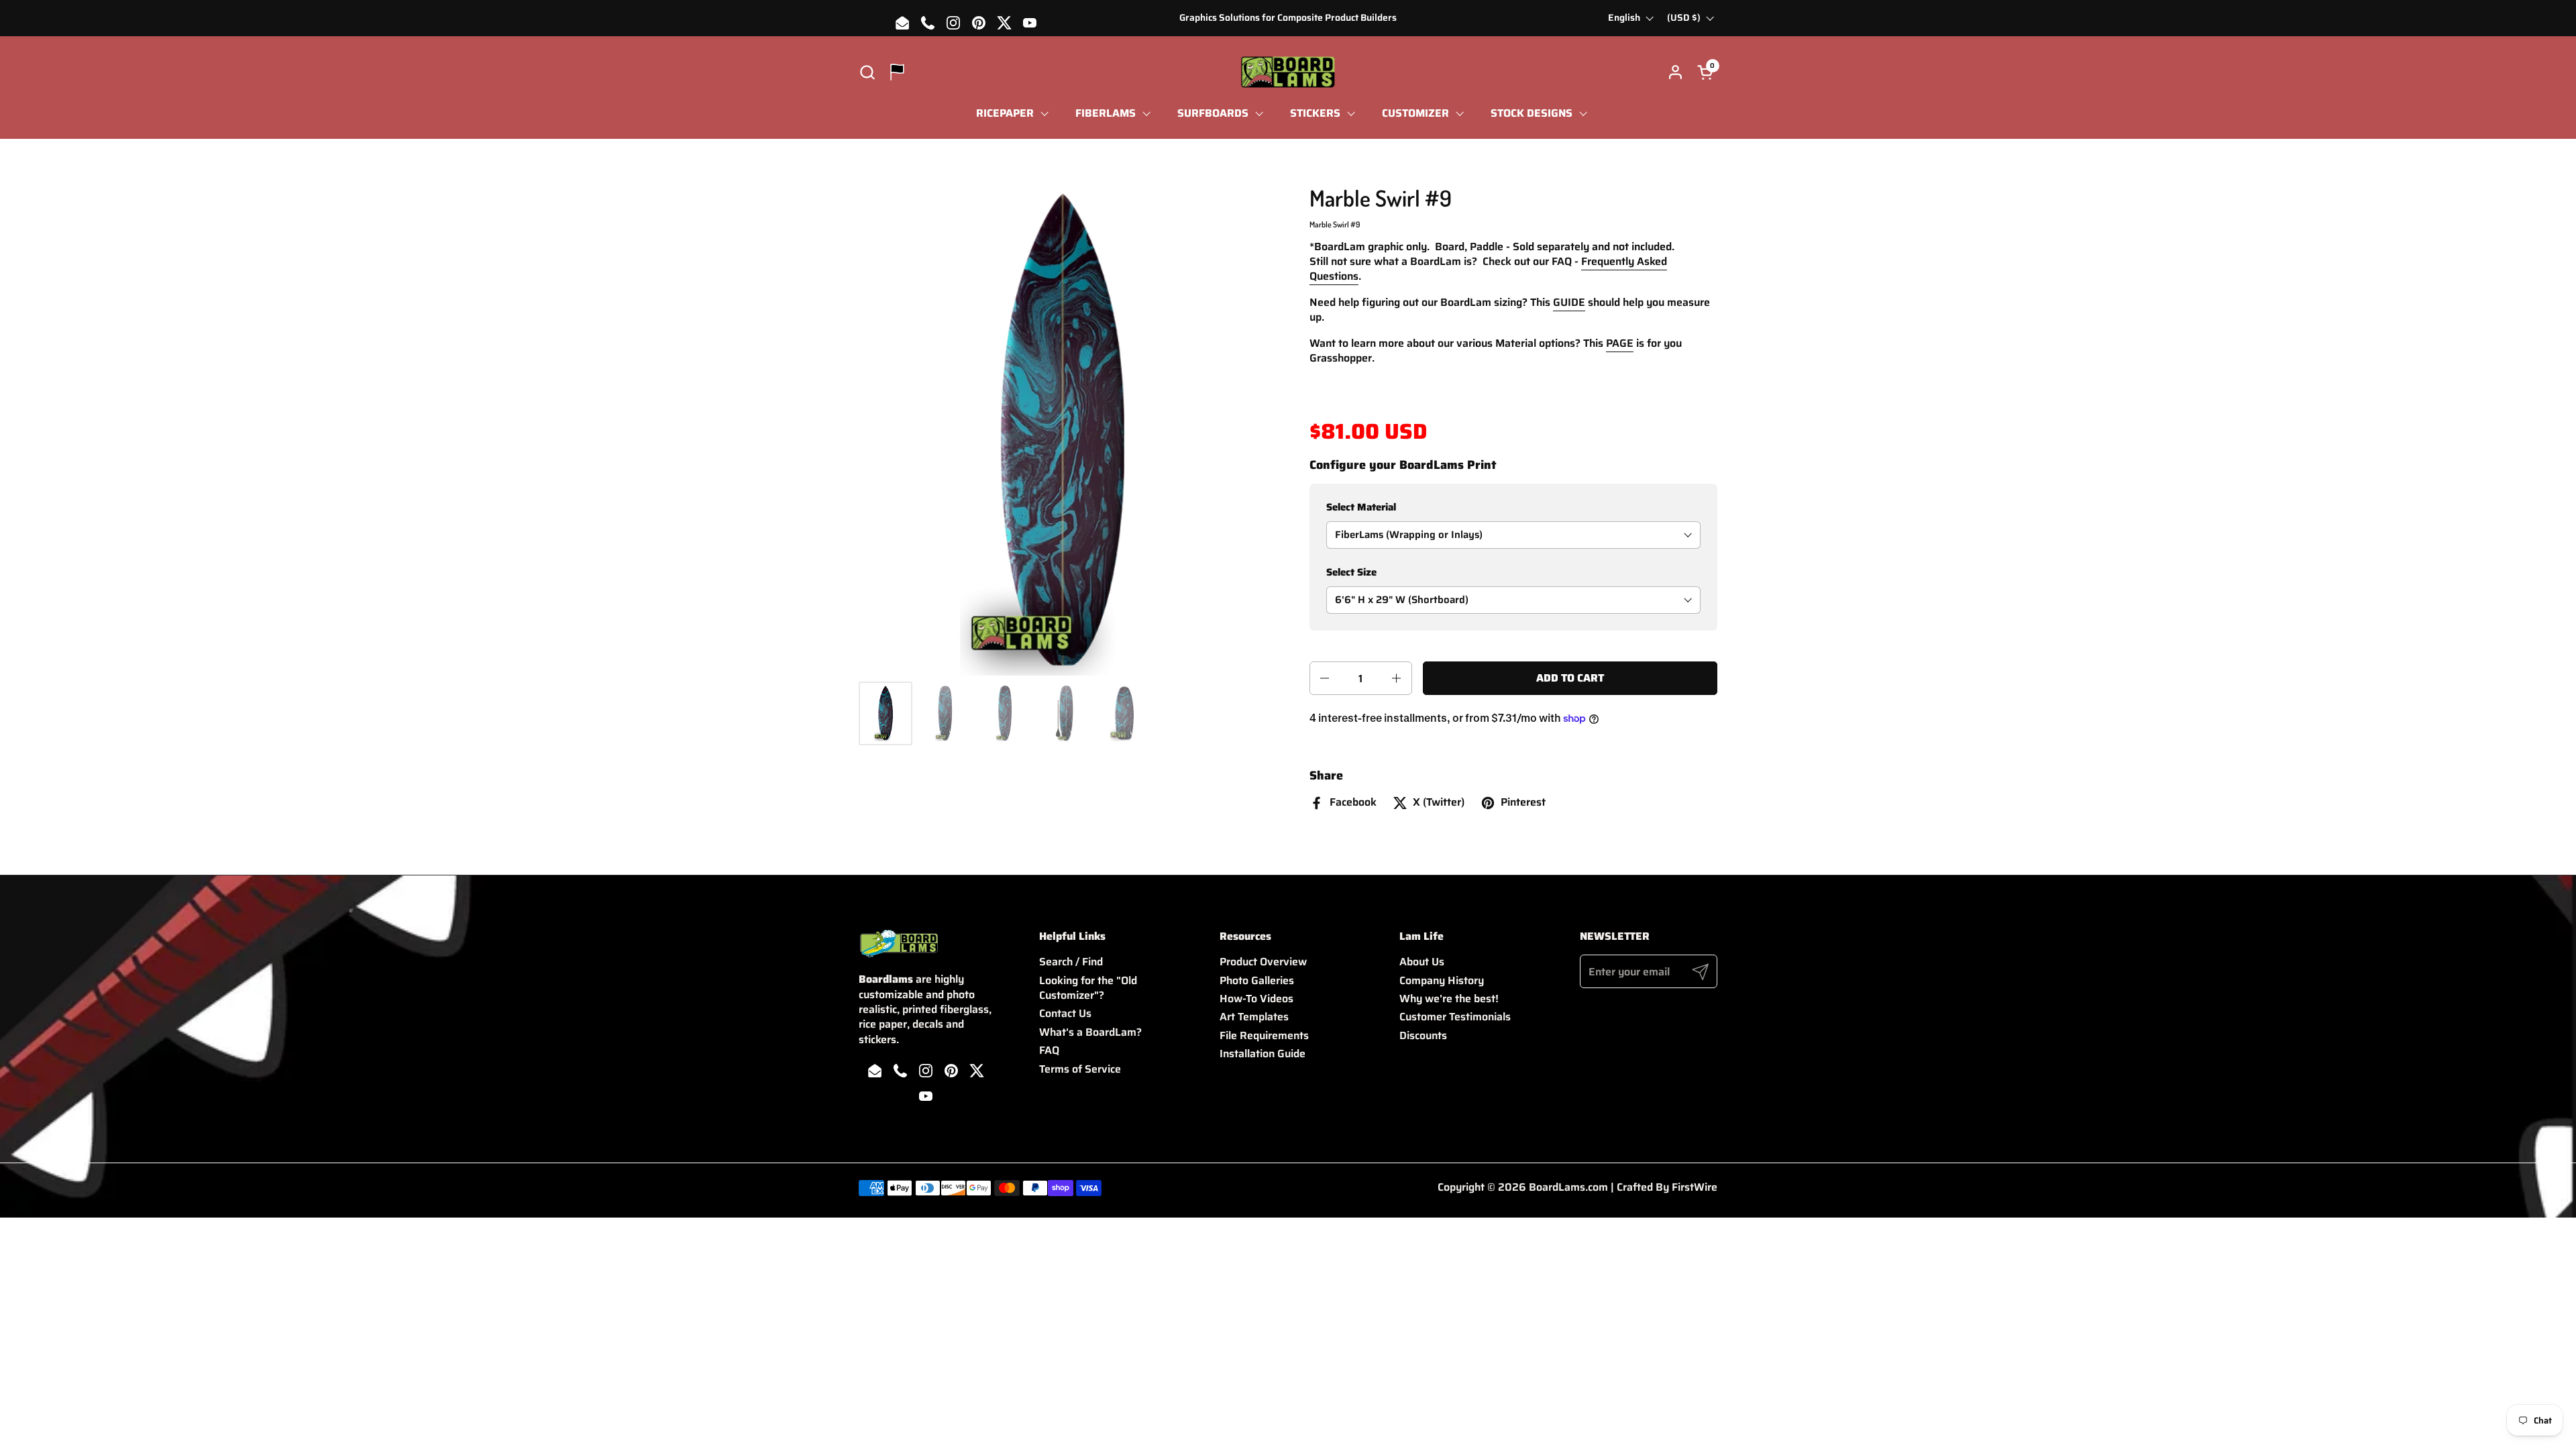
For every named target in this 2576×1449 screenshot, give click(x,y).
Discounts (1423, 1035)
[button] (867, 72)
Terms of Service (1080, 1069)
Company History (1442, 980)
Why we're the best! (1449, 999)
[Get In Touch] (897, 72)
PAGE (1620, 343)
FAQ (1049, 1050)
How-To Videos (1256, 999)
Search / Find (1071, 962)
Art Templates (1254, 1017)
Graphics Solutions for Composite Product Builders (1288, 18)
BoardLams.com (1568, 1187)
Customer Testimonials (1455, 1017)
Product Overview (1263, 962)
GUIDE (1569, 302)
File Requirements (1264, 1035)
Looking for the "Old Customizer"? (1088, 988)
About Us (1422, 962)
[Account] (1675, 72)
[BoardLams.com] (1288, 72)
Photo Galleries (1257, 980)
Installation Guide (1263, 1054)
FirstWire (1695, 1187)
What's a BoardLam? (1090, 1032)
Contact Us (1065, 1013)
